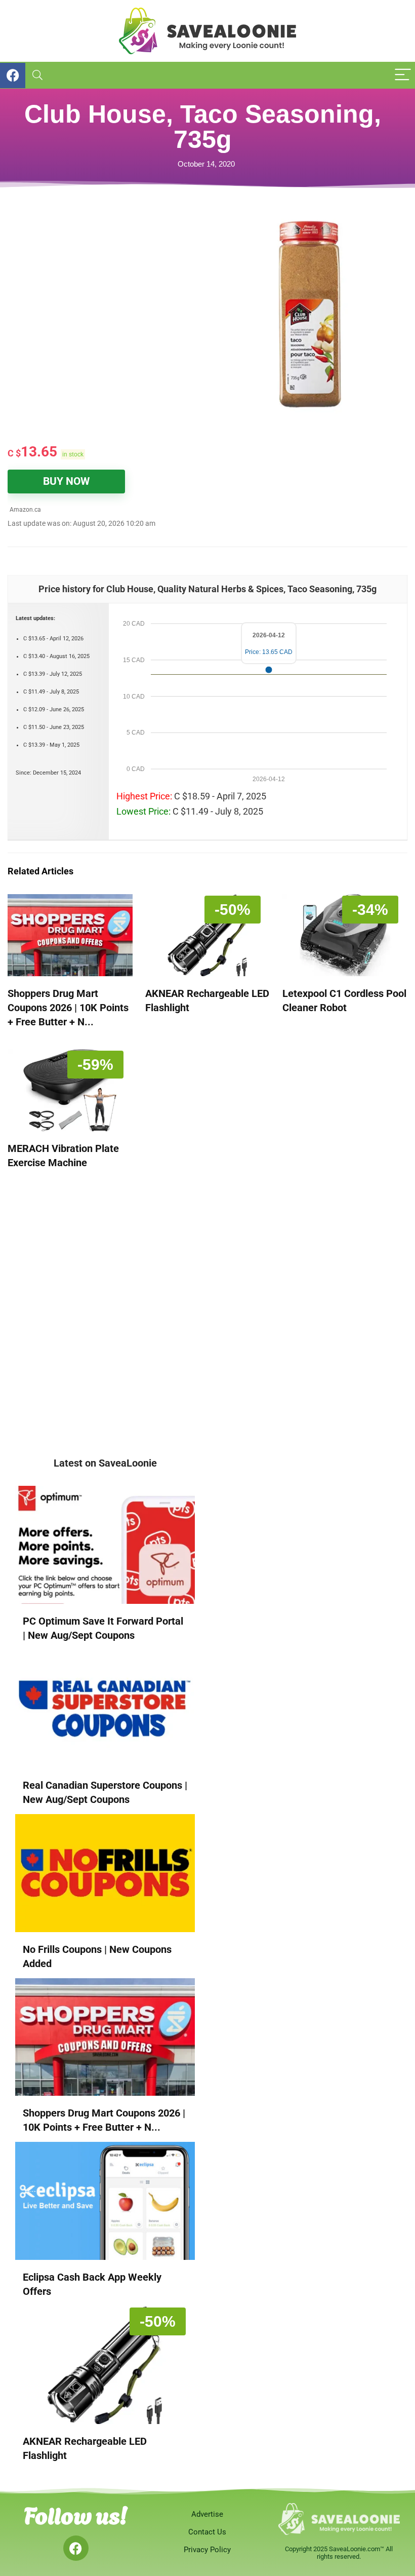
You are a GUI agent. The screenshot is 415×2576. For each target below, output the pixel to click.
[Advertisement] (108, 285)
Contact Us (207, 2532)
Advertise (207, 2514)
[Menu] (403, 75)
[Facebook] (76, 2548)
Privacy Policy (207, 2550)
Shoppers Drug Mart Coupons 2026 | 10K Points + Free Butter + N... (68, 1008)
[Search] (37, 75)
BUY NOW (66, 481)
